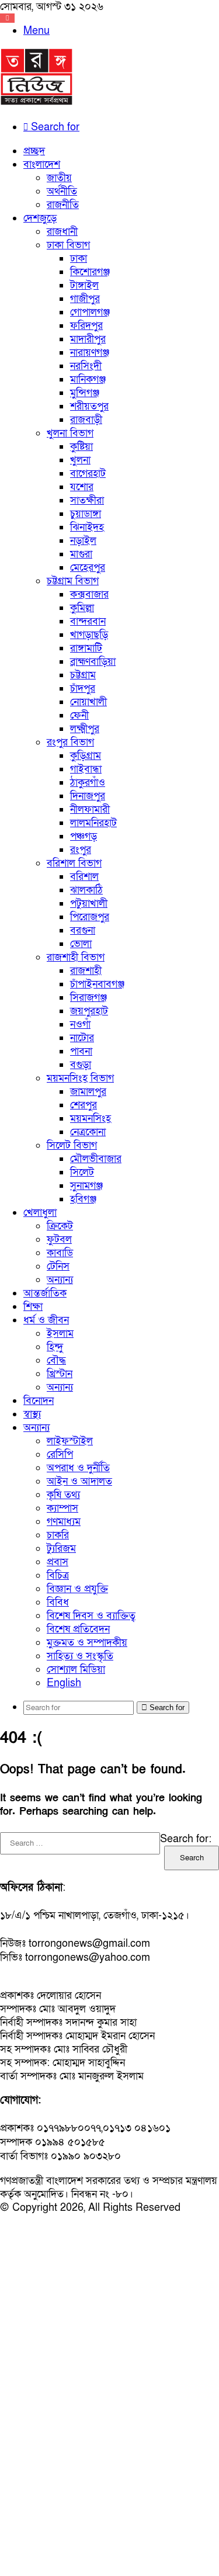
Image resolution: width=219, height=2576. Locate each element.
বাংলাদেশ (42, 164)
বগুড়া (81, 1065)
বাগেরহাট (88, 474)
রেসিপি (60, 1455)
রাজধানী (62, 232)
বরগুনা (83, 930)
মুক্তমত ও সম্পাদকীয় (87, 1643)
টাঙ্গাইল (84, 285)
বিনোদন (39, 1401)
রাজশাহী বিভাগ (76, 957)
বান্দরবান (88, 621)
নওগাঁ (80, 1024)
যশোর (82, 487)
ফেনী (79, 715)
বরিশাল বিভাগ (74, 863)
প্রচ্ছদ (34, 151)
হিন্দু (55, 1347)
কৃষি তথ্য (63, 1495)
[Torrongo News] (37, 103)
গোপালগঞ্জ (90, 312)
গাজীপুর (85, 299)
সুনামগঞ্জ (86, 1186)
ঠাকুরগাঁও (88, 783)
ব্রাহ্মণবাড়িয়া (93, 662)
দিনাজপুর (88, 796)
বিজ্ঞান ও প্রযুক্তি (77, 1589)
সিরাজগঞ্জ (88, 998)
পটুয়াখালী (89, 904)
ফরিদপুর (86, 326)
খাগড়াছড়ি (89, 635)
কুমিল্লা (82, 608)
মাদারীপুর (88, 339)
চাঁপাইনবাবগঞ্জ (97, 984)
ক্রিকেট (60, 1226)
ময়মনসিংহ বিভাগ (80, 1078)
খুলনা (80, 460)
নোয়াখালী (88, 702)
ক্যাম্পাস (62, 1508)
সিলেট (82, 1172)
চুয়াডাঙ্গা (86, 514)
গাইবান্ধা (86, 769)
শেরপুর (84, 1105)
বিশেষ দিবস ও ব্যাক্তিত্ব (91, 1616)
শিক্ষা (33, 1307)
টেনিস (58, 1266)
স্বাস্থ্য (32, 1414)
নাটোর (82, 1038)
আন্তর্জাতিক (45, 1293)
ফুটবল (59, 1240)
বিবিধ (58, 1602)
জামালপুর (88, 1092)
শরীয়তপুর (89, 406)
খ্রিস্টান (60, 1374)
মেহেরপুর (88, 568)
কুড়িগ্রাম (86, 756)
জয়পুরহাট (89, 1011)
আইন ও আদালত (79, 1481)
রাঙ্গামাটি (86, 648)
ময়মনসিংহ (91, 1119)
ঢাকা (79, 259)
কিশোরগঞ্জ (90, 272)
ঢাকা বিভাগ (68, 245)
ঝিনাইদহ (87, 527)
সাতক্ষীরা (87, 500)
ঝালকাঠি (86, 890)
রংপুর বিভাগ (70, 742)
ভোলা (81, 944)
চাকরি (58, 1535)
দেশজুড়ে (40, 218)
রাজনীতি (63, 205)
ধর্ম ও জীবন (46, 1320)
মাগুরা (81, 554)
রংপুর (81, 850)
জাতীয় (59, 178)
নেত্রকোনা (88, 1132)
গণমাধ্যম (64, 1522)
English (64, 1683)
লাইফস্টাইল (70, 1441)
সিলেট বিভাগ (72, 1145)
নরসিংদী (86, 366)
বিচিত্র (58, 1575)
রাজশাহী (86, 971)
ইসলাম (60, 1334)
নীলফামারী (90, 809)
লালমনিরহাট (93, 823)
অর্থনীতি (62, 191)
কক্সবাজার (89, 594)
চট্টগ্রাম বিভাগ (73, 581)
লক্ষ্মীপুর (85, 729)
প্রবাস (58, 1562)
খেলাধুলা (40, 1213)
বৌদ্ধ (56, 1360)
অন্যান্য (60, 1280)
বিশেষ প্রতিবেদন (78, 1629)
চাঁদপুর (83, 689)
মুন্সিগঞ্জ (85, 393)
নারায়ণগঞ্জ (90, 353)
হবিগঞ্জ (83, 1199)
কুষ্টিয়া (81, 447)
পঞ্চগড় (84, 836)
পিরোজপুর (90, 917)
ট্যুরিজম (61, 1549)
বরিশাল (84, 877)
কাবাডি (60, 1253)
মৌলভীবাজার (96, 1159)
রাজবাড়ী (86, 420)
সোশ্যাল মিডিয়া (76, 1670)
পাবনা (81, 1051)
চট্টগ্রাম (83, 675)
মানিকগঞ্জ (88, 379)
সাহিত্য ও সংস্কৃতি (80, 1656)
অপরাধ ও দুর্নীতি (78, 1468)
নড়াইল (83, 541)
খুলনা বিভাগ (70, 433)
